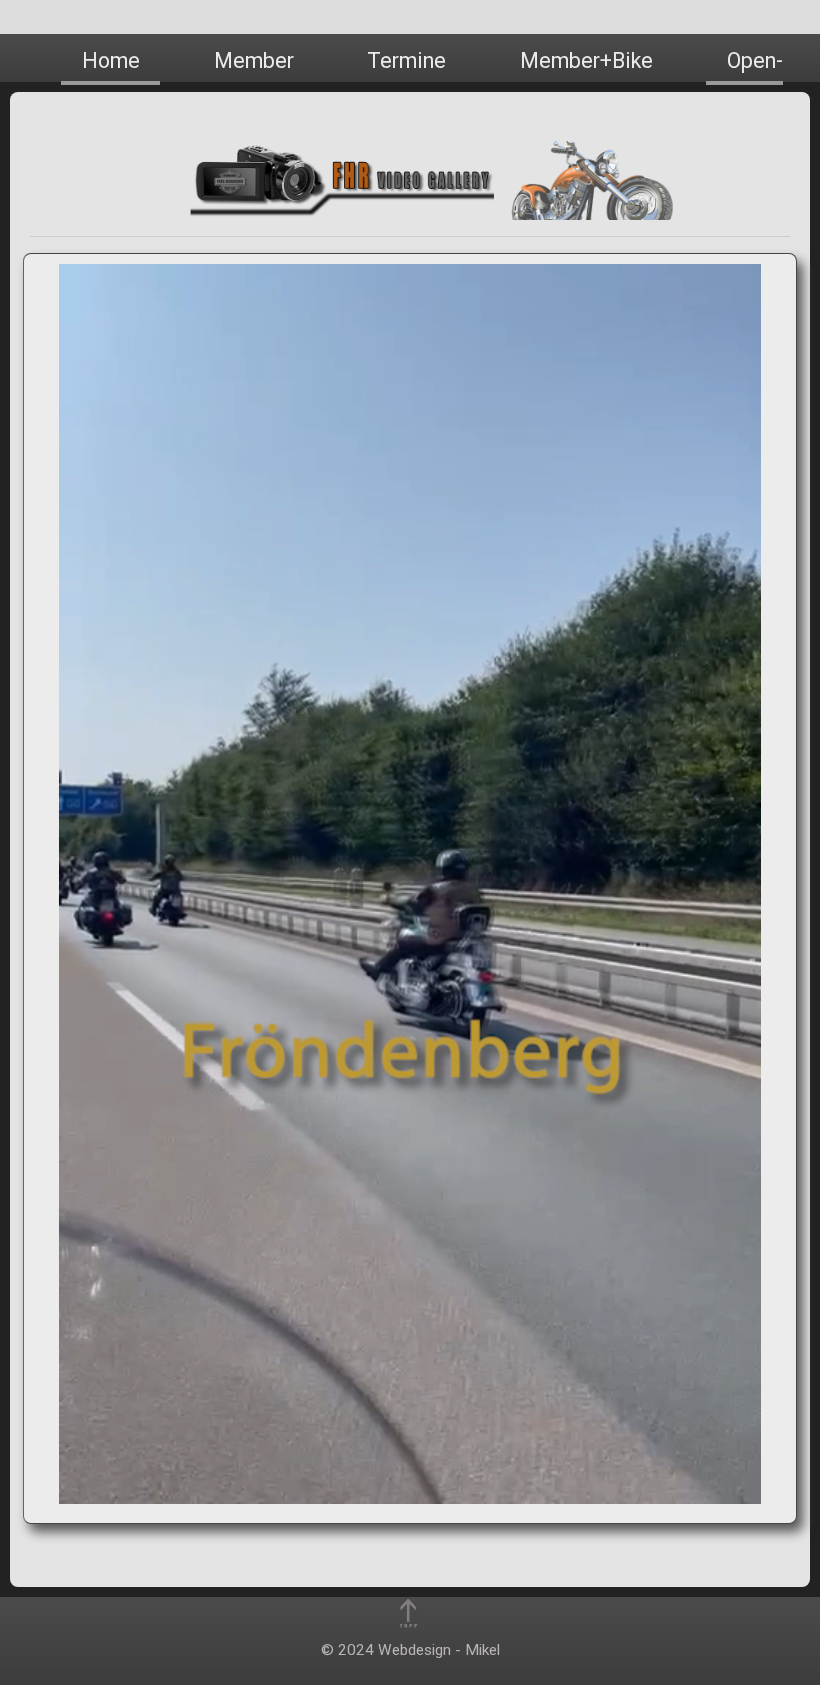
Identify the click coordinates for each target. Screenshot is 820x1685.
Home (111, 60)
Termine (406, 60)
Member (254, 60)
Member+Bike (586, 60)
